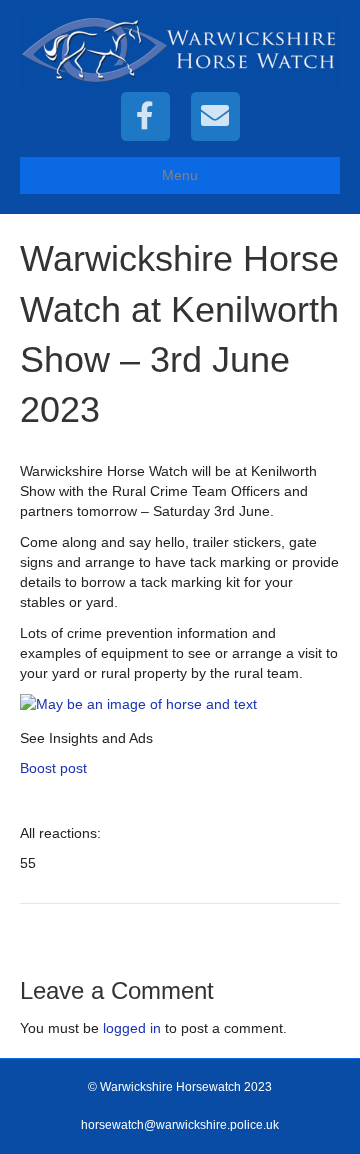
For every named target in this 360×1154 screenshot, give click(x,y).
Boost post (53, 768)
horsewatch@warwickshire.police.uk (180, 1125)
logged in (132, 1028)
